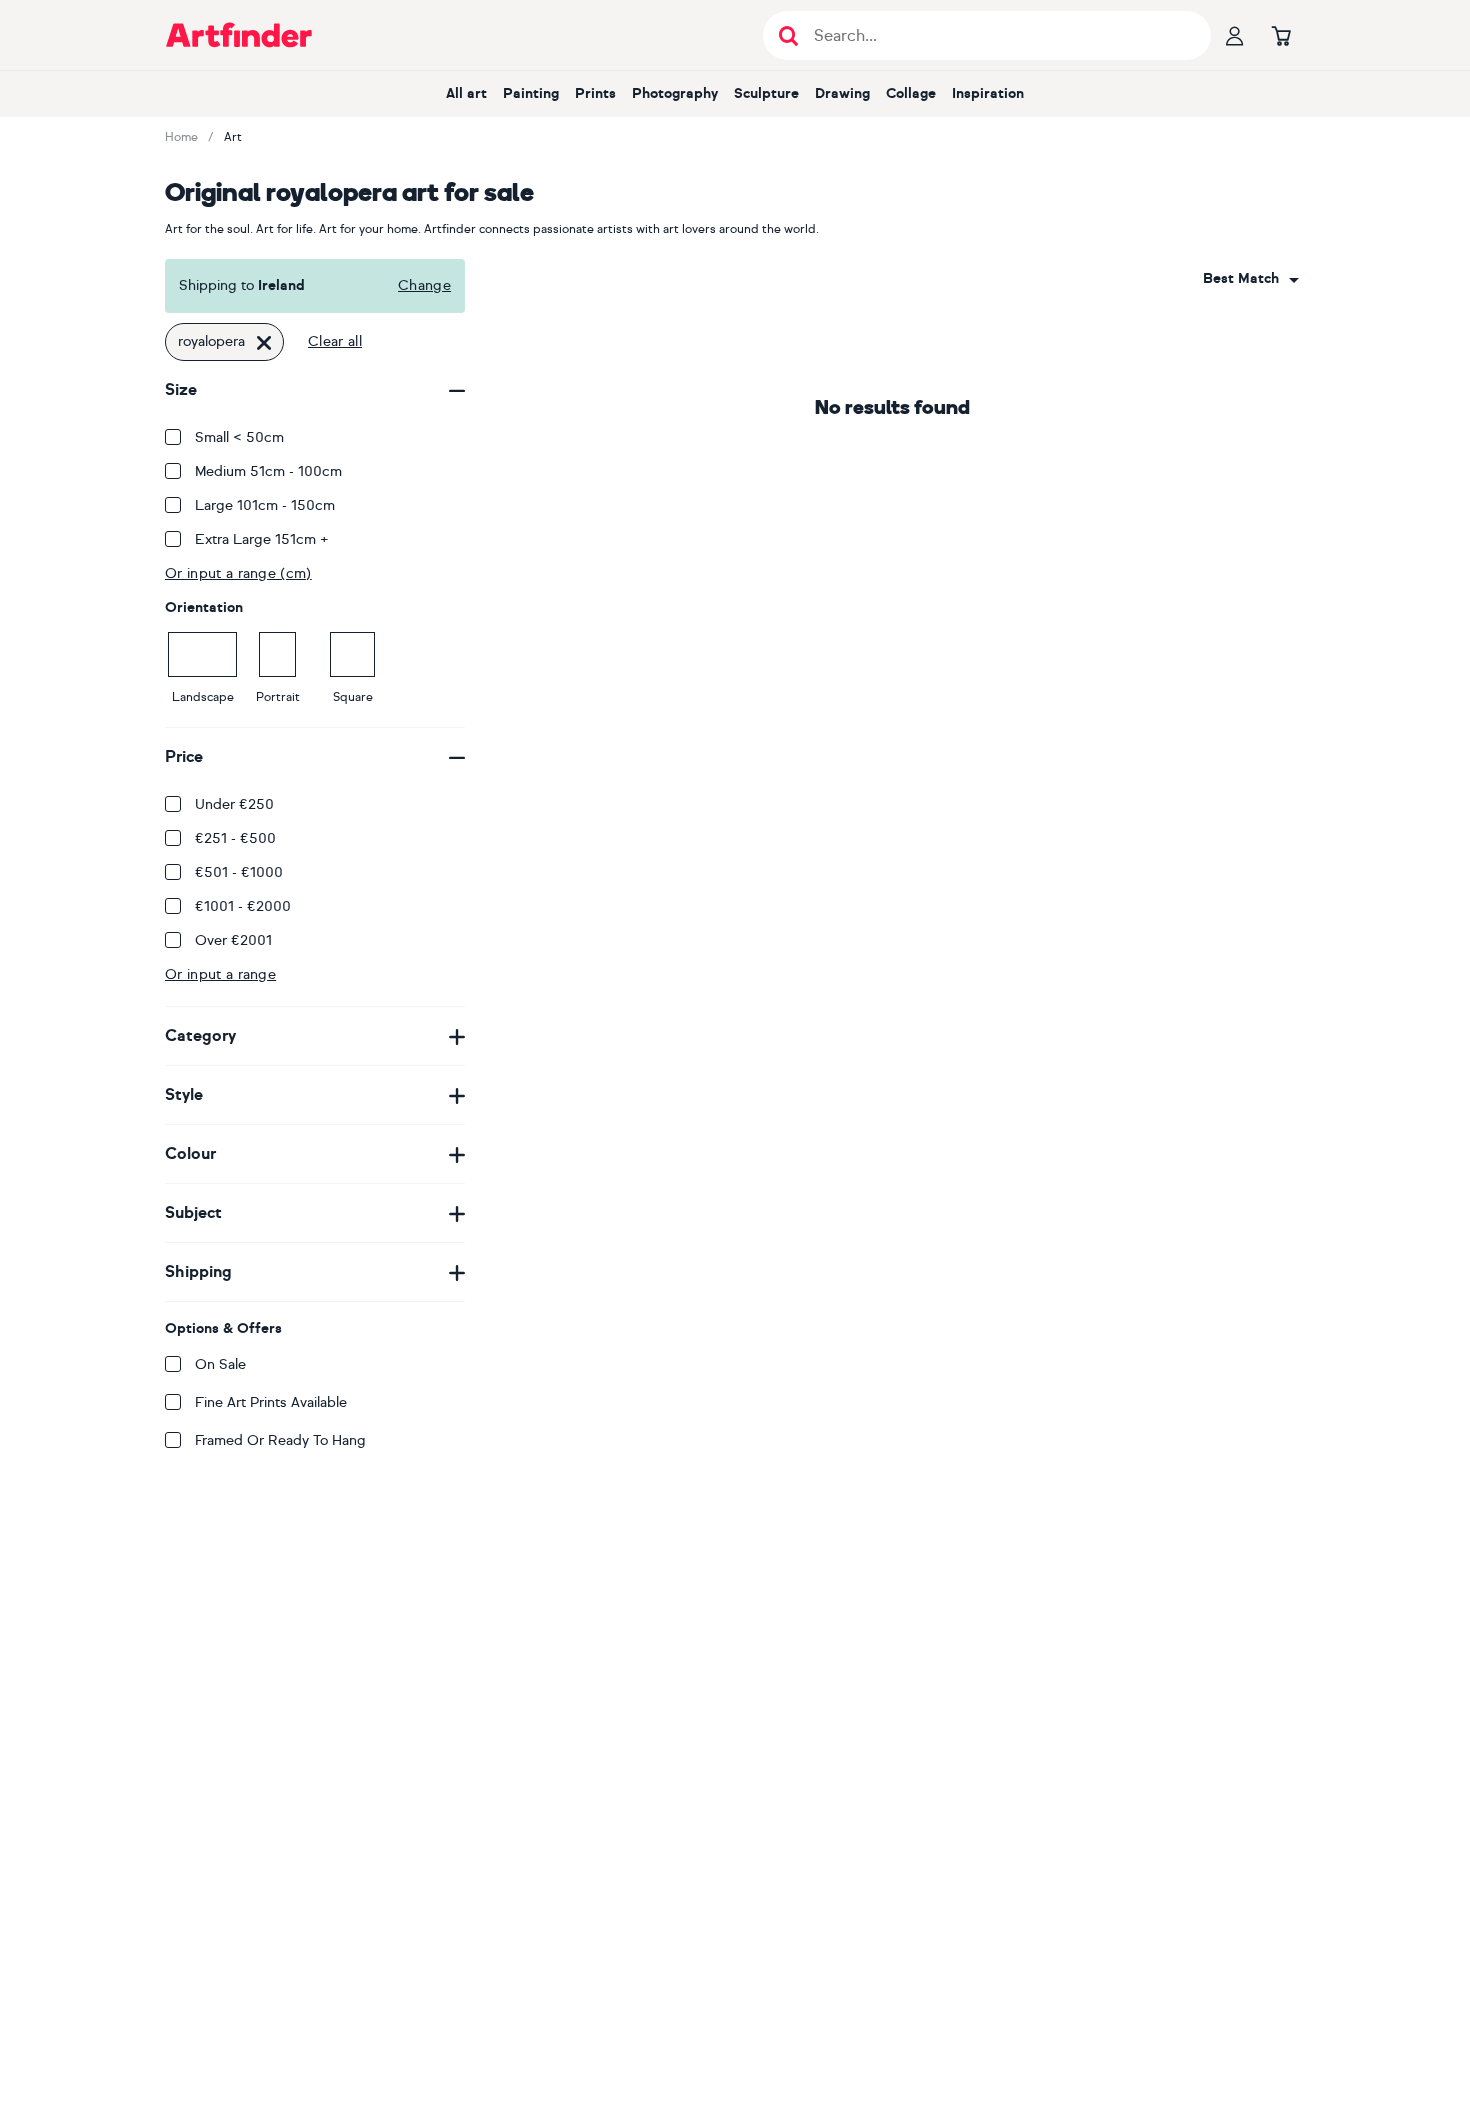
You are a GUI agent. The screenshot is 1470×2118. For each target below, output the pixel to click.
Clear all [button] (335, 341)
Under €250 (234, 804)
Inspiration (988, 93)
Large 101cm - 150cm (265, 505)
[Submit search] (788, 35)
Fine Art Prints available (271, 1402)
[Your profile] (1235, 35)
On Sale (220, 1364)
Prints (595, 93)
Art (233, 137)
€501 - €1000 (239, 872)
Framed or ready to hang (280, 1440)
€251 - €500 (235, 838)
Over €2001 (233, 940)
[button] (1251, 279)
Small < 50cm (239, 437)
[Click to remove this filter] (264, 342)
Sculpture (766, 93)
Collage (911, 93)
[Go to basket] (1281, 35)
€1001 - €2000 (243, 906)
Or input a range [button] (220, 974)
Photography (675, 93)
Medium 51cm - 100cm (268, 471)
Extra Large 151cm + (262, 539)
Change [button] (424, 285)
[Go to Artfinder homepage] (239, 35)
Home (181, 137)
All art (466, 93)
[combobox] (1251, 279)
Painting (531, 93)
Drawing (842, 93)
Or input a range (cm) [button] (238, 573)
